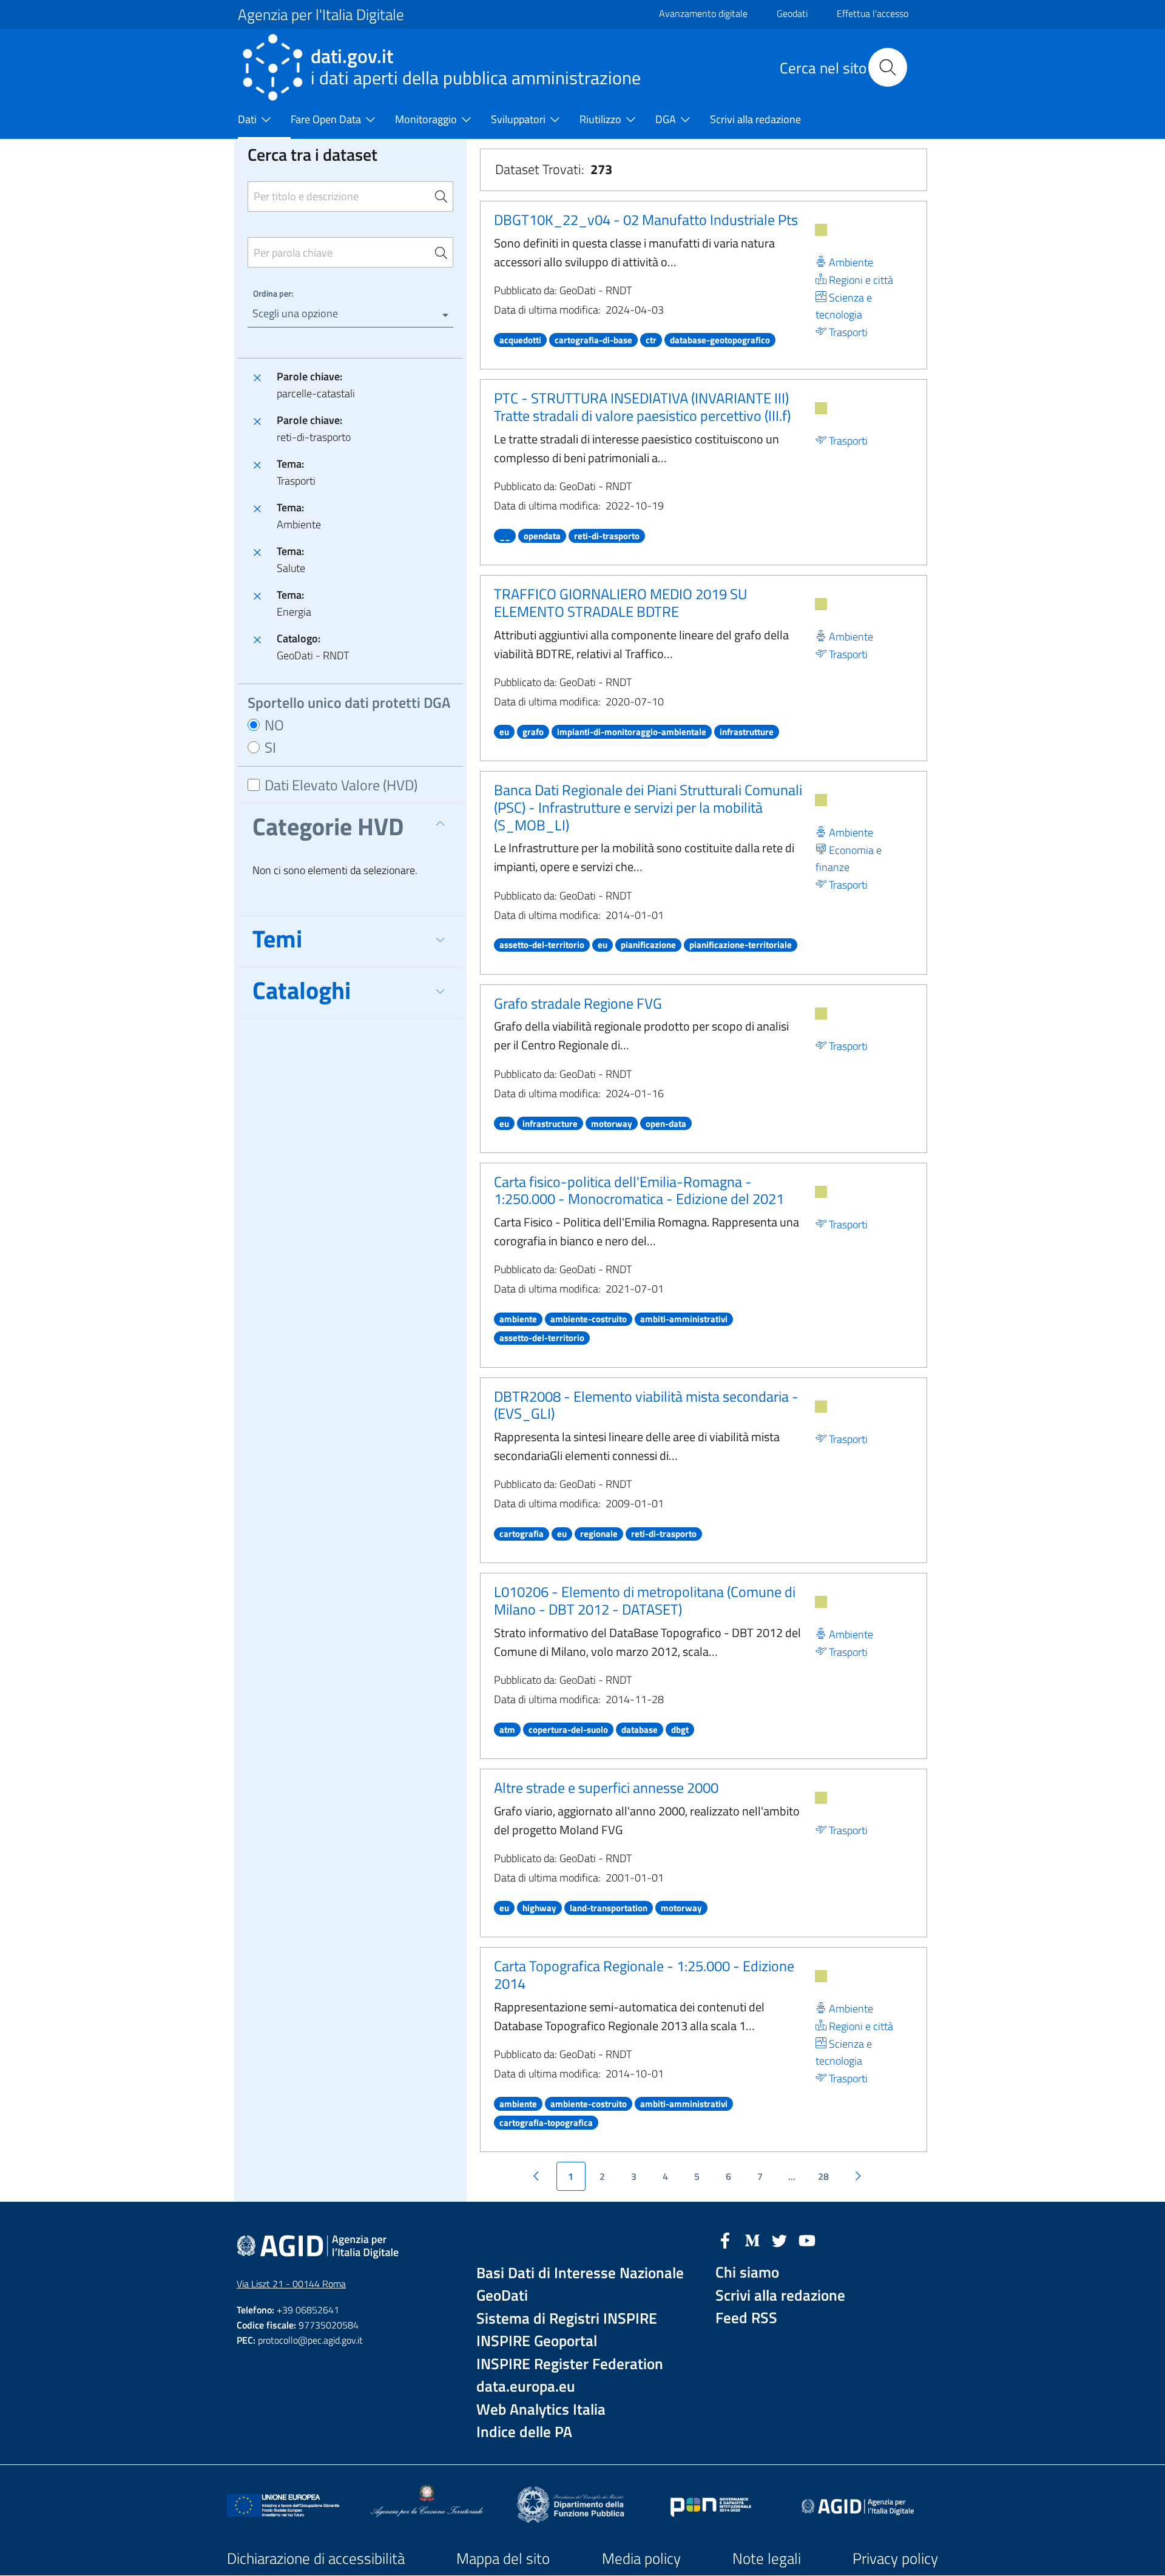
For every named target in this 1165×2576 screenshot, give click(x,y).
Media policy (641, 2558)
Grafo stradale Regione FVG (578, 1003)
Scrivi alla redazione (780, 2295)
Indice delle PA (524, 2432)
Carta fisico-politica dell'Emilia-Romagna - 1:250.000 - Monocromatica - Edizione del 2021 (639, 1190)
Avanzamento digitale (703, 13)
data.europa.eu (526, 2386)
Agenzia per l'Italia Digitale (321, 15)
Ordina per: (273, 293)
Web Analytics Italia (541, 2410)
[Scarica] (821, 230)
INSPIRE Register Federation (570, 2364)
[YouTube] (807, 2239)
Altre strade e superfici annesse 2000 (606, 1787)
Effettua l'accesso (873, 13)
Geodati (792, 13)
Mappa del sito (503, 2558)
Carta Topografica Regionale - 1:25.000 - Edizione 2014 (644, 1975)
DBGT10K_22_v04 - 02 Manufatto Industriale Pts (646, 220)
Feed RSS (746, 2318)
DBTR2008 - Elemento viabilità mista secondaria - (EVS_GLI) (646, 1405)
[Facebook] (725, 2239)
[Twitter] (780, 2239)
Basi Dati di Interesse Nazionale (580, 2273)
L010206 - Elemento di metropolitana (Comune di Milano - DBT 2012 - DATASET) (645, 1600)
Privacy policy (895, 2558)
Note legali (767, 2558)
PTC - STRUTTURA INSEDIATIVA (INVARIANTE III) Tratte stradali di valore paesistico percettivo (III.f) (642, 407)
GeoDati (502, 2295)
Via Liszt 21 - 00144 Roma (291, 2284)
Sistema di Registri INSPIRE (567, 2319)
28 (823, 2176)
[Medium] (752, 2239)
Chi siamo (747, 2272)
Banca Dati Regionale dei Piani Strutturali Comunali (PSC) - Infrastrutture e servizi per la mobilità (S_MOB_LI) (648, 807)
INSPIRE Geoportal (537, 2341)
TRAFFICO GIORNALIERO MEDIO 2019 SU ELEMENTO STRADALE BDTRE (620, 603)
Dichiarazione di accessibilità (316, 2558)
